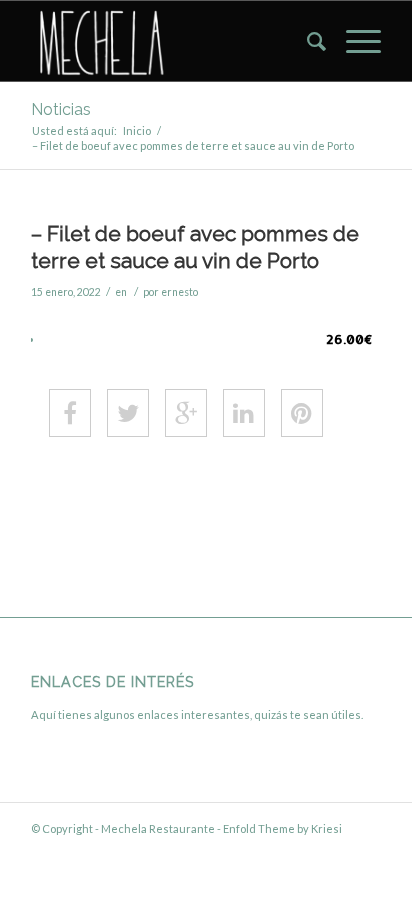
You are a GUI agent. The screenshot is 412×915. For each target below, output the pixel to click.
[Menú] (353, 41)
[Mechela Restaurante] (171, 41)
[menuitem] (306, 41)
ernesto (179, 292)
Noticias (61, 109)
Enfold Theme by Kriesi (282, 828)
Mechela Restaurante (158, 828)
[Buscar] (306, 41)
